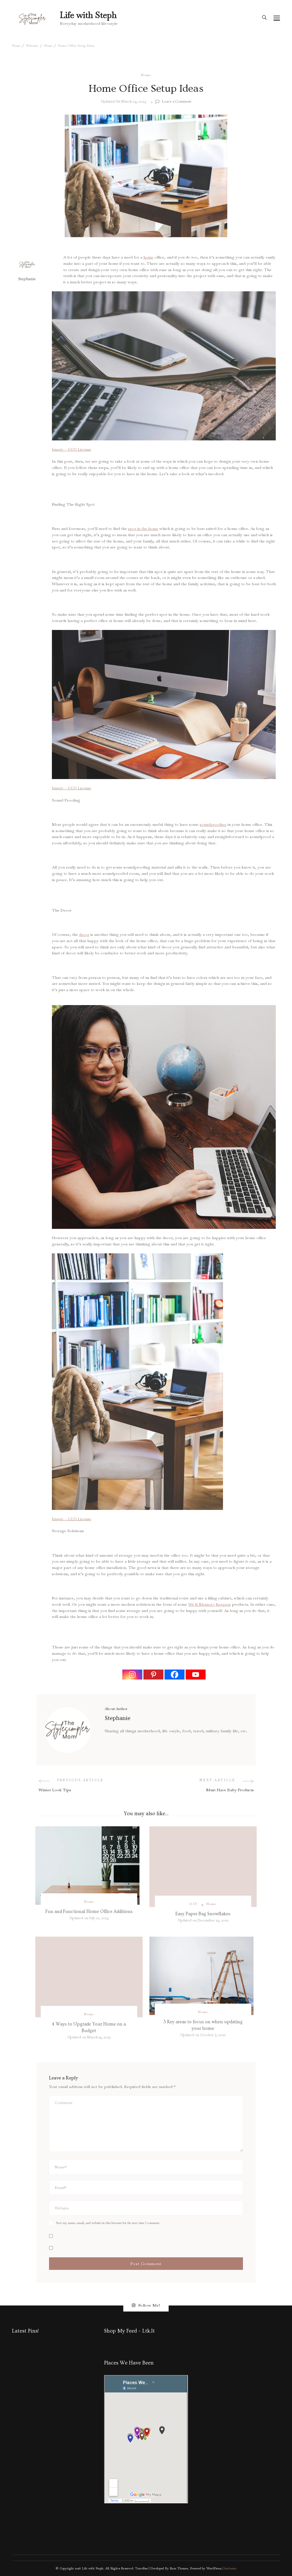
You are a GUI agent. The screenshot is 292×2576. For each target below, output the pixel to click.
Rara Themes (179, 2568)
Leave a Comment (177, 102)
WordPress (214, 2568)
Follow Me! (149, 2305)
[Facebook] (175, 1675)
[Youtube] (196, 1675)
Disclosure (229, 2568)
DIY (193, 1904)
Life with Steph (88, 15)
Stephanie (27, 279)
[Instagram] (132, 1675)
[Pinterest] (153, 1675)
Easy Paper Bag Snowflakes (203, 1914)
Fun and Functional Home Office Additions (89, 1912)
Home (146, 75)
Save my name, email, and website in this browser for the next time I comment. (108, 2223)
